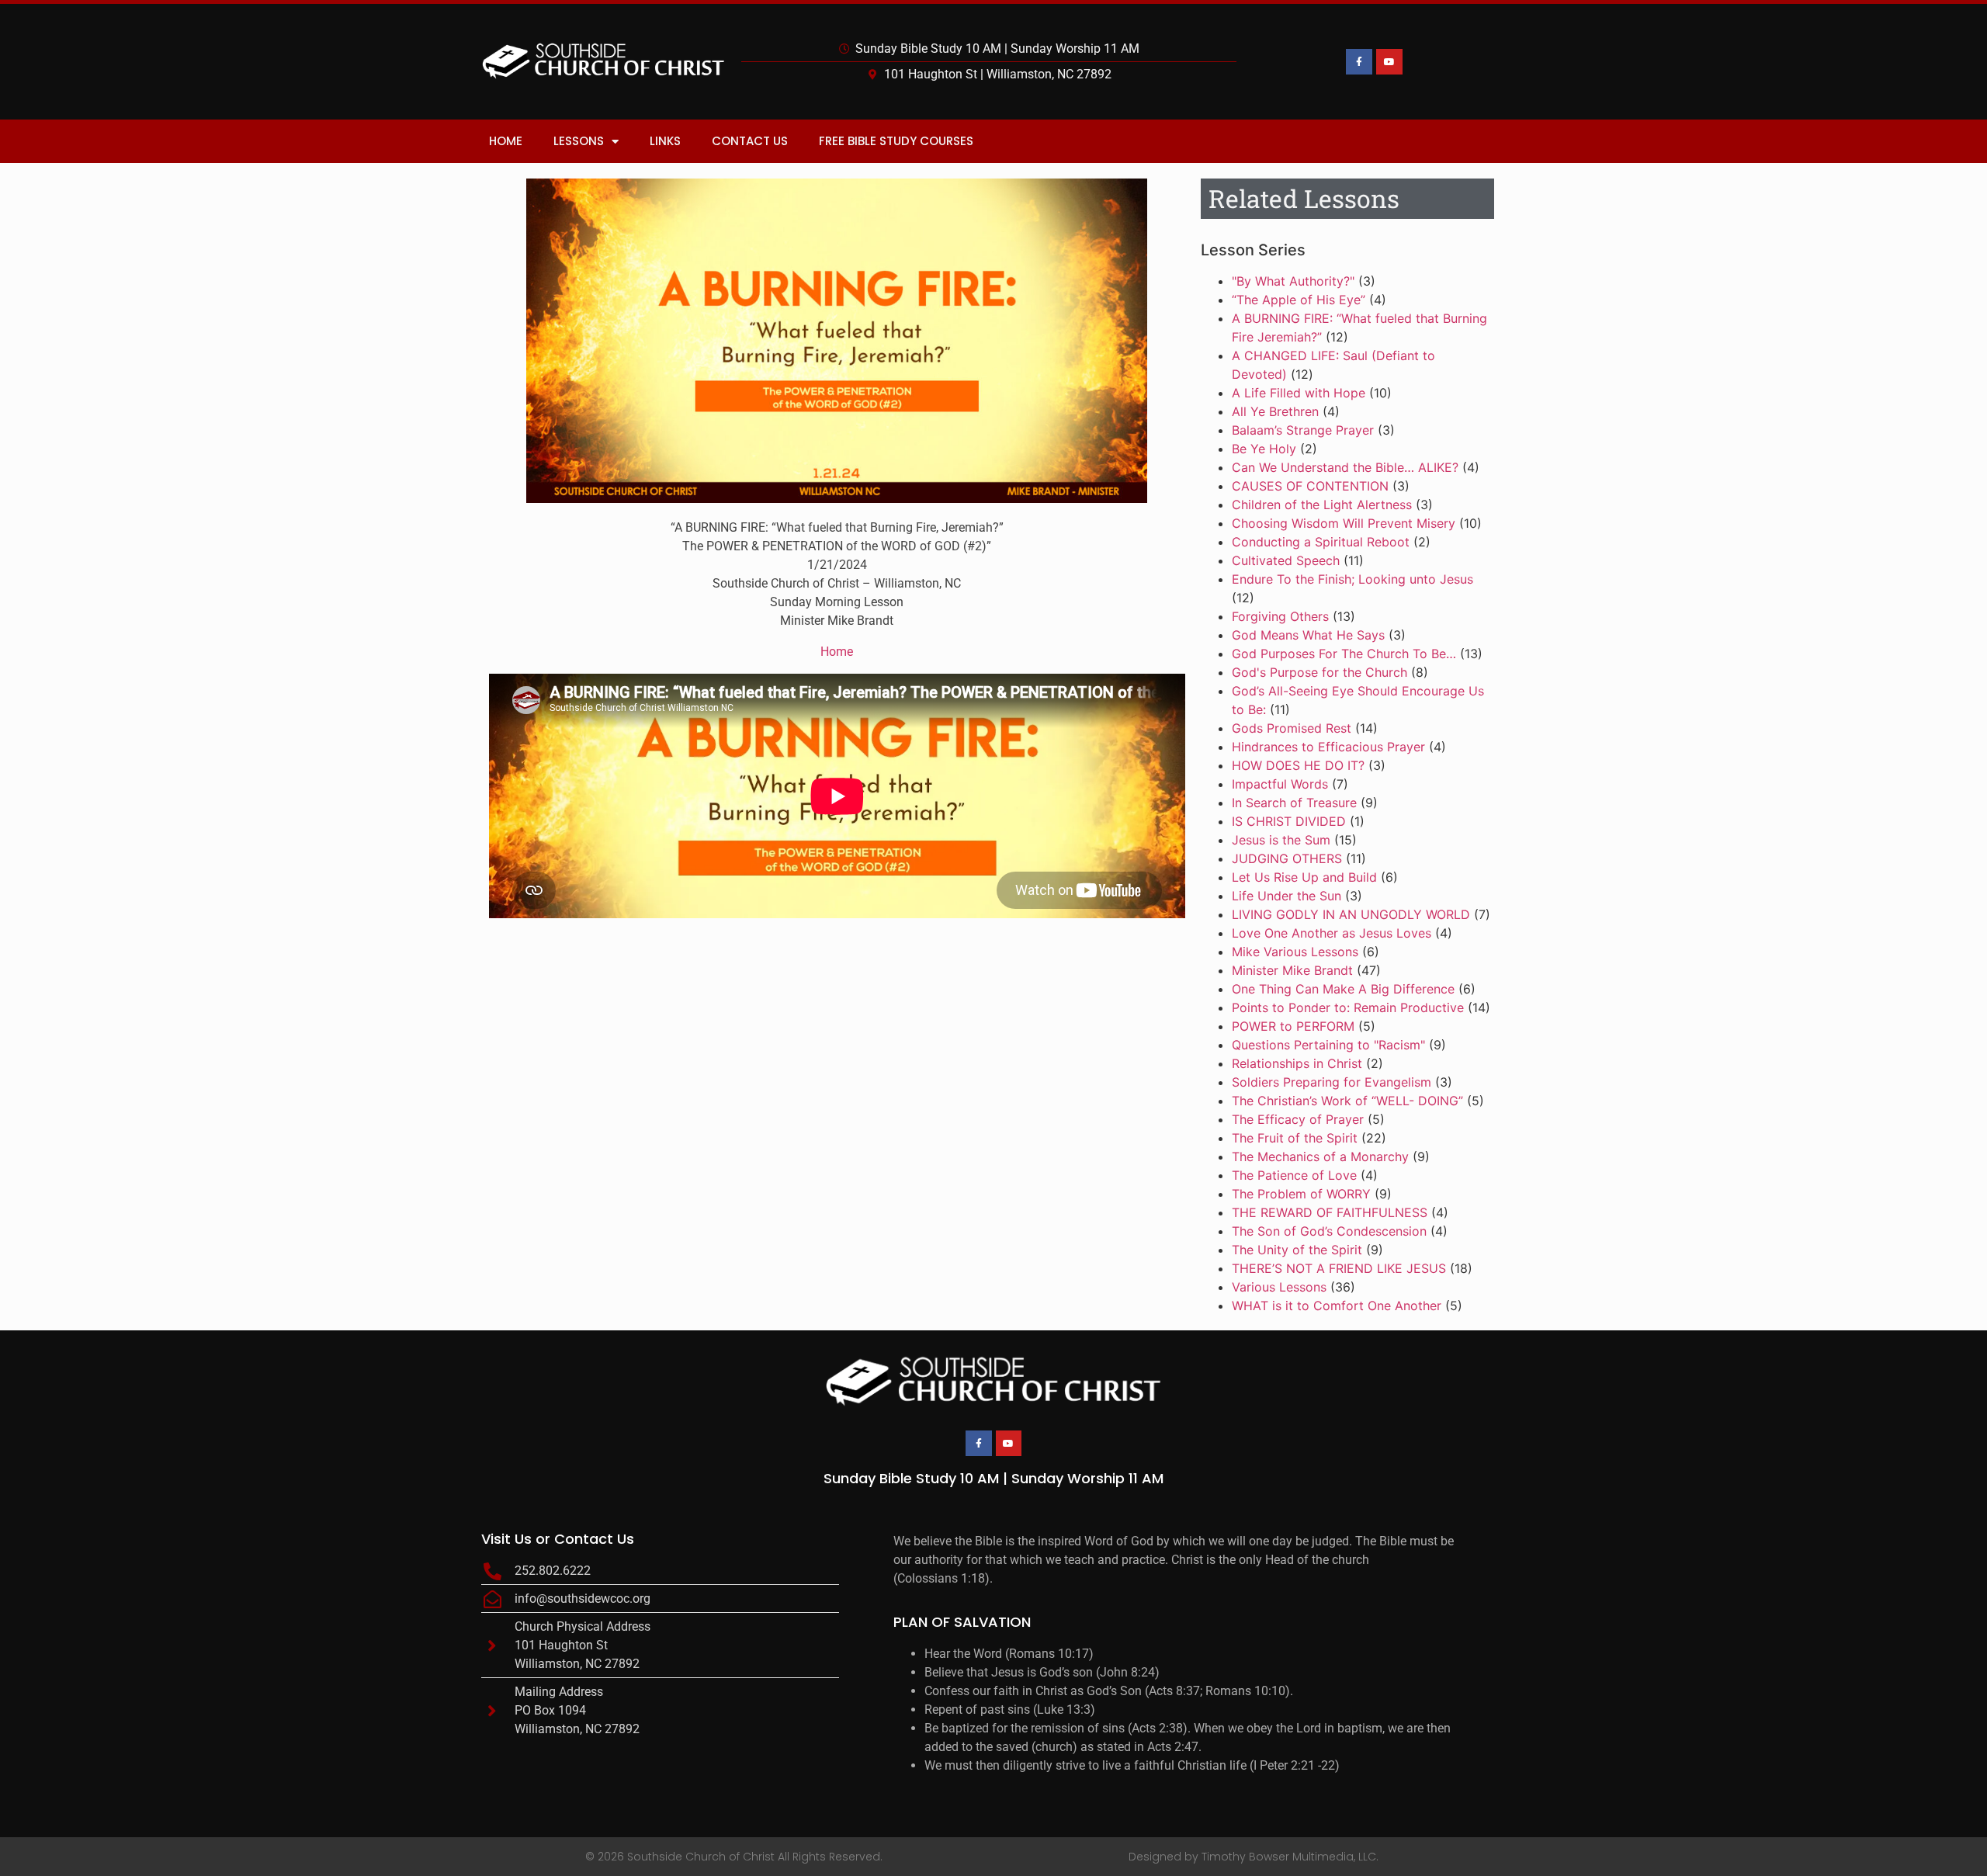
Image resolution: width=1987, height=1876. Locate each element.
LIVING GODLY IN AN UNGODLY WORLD (1351, 914)
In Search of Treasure (1294, 803)
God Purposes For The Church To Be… (1344, 654)
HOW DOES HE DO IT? (1298, 765)
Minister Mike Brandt (1292, 970)
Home (506, 141)
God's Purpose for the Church (1319, 672)
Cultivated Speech (1286, 560)
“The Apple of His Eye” (1299, 300)
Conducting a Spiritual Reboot (1321, 542)
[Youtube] (1389, 62)
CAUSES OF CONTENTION (1310, 486)
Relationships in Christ (1297, 1063)
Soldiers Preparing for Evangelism (1332, 1082)
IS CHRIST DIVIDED (1289, 821)
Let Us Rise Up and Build (1304, 877)
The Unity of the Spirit (1297, 1250)
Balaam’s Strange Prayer (1303, 430)
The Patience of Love (1294, 1175)
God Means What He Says (1308, 635)
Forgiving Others (1280, 616)
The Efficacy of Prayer (1298, 1119)
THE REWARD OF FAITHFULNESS (1330, 1212)
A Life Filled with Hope (1299, 393)
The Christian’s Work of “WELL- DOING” (1347, 1101)
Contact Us (750, 141)
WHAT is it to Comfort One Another (1337, 1306)
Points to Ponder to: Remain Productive (1348, 1007)
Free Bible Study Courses (896, 141)
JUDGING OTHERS (1287, 858)
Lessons (579, 141)
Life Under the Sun (1287, 896)
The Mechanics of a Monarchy (1320, 1156)
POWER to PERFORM (1293, 1026)
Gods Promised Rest (1292, 728)
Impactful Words (1280, 784)
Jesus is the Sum (1281, 840)
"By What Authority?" (1293, 281)
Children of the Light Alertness (1322, 505)
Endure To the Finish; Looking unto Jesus (1352, 579)
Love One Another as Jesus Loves (1332, 933)
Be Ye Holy (1264, 449)
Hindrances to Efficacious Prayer (1328, 747)
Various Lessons (1279, 1287)
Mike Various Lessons (1295, 952)
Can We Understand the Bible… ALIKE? (1345, 467)
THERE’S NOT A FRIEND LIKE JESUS (1339, 1268)
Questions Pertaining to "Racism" (1328, 1045)
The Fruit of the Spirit (1295, 1138)
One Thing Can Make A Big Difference (1343, 989)
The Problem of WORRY (1301, 1194)
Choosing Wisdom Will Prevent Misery (1344, 523)
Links (665, 141)
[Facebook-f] (1359, 62)
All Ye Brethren (1275, 411)
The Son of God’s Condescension (1329, 1231)
